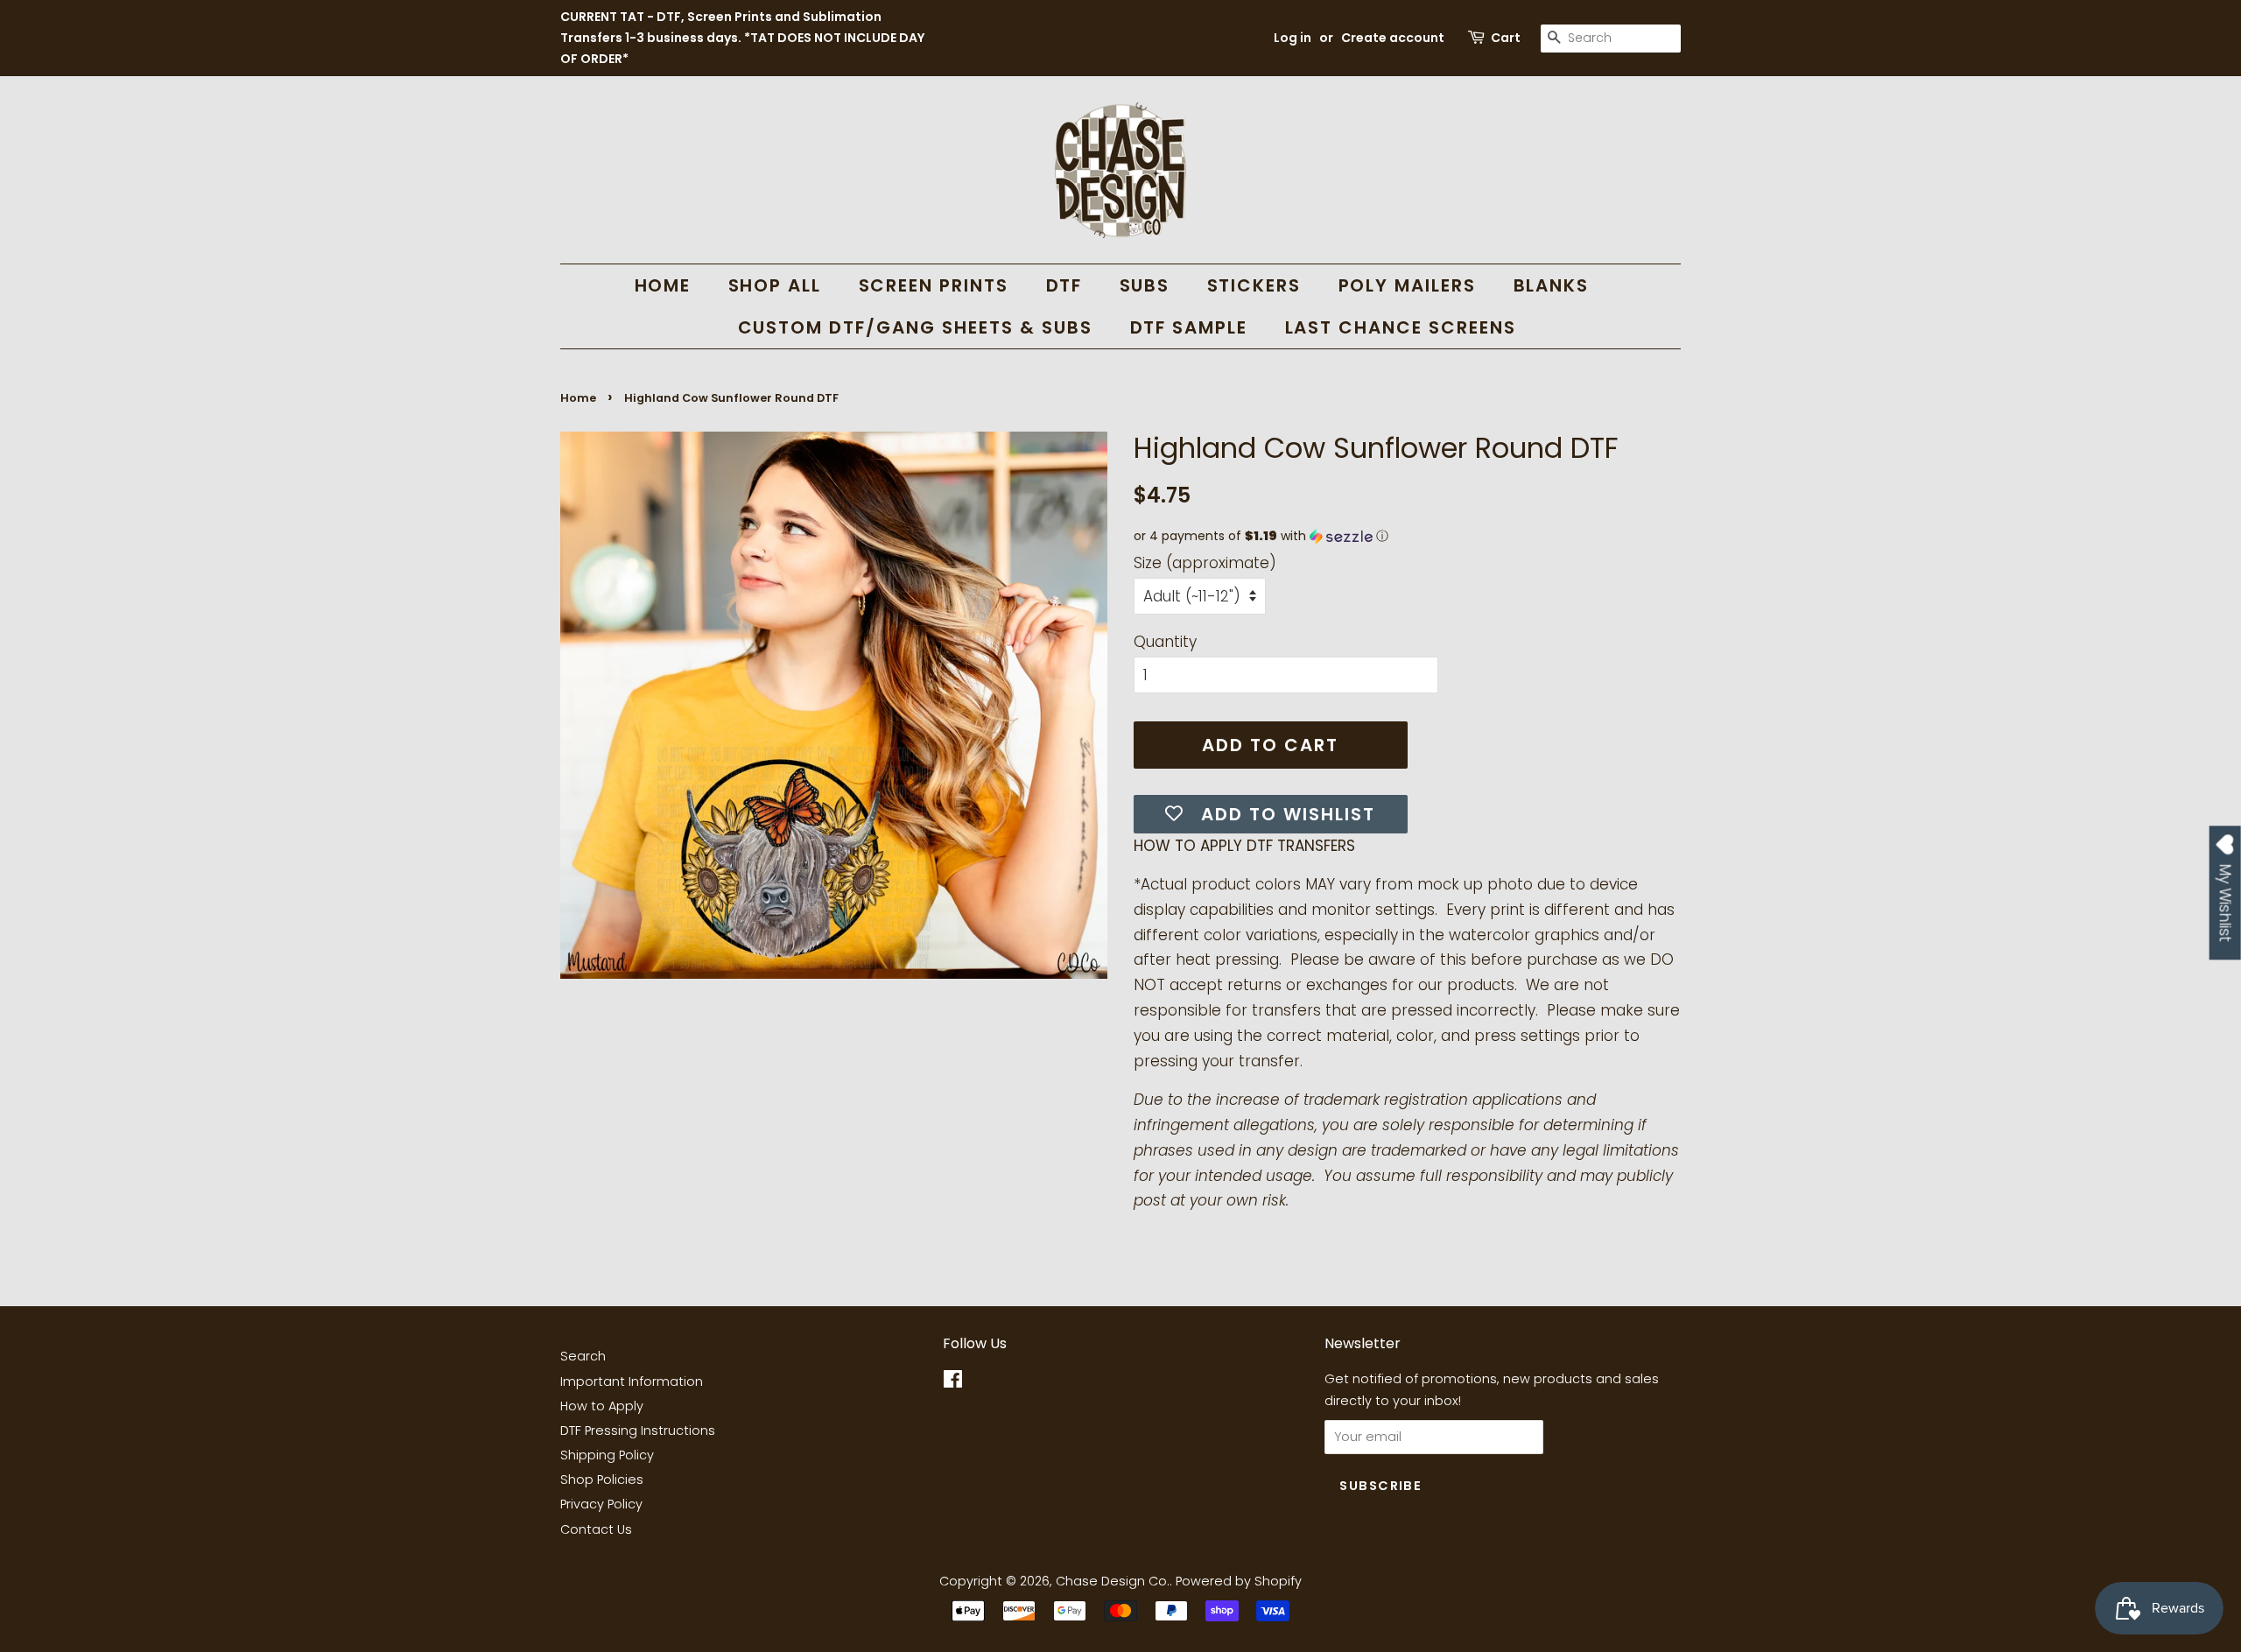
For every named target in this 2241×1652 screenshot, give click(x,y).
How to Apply (602, 1406)
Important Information (632, 1381)
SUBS (1145, 285)
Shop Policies (602, 1480)
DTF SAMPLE (1189, 327)
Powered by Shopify (1239, 1581)
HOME (663, 285)
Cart (1506, 38)
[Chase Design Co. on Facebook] (953, 1382)
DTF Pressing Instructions (638, 1431)
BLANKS (1552, 285)
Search (583, 1356)
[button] (1407, 536)
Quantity (1165, 642)
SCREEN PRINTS (934, 285)
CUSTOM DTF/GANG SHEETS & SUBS (916, 327)
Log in (1293, 38)
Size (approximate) (1205, 563)
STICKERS (1254, 285)
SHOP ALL (775, 285)
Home (578, 398)
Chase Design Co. (1113, 1581)
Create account (1393, 38)
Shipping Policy (607, 1455)
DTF (1064, 285)
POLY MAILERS (1408, 285)
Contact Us (596, 1529)
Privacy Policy (601, 1504)
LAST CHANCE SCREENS (1401, 327)
